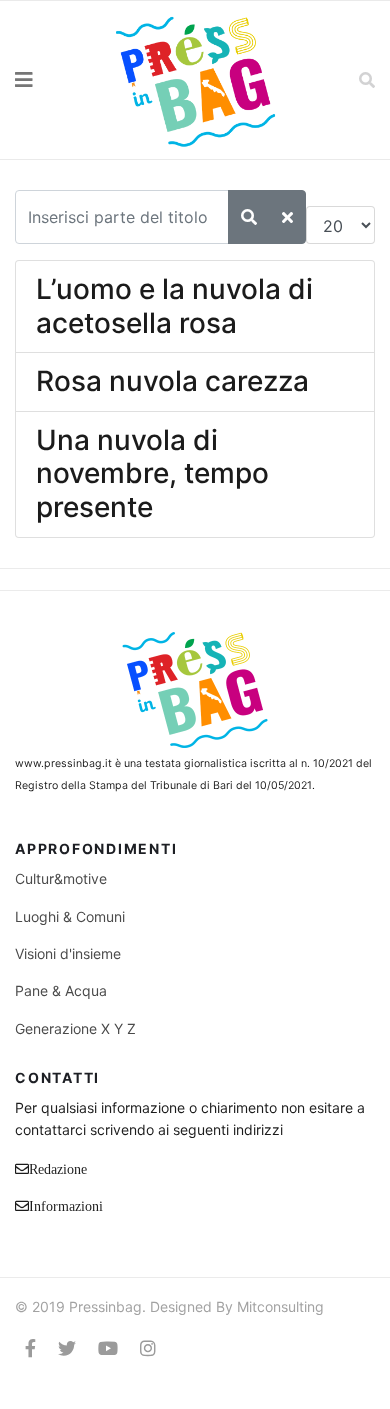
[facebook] (30, 1348)
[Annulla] (287, 217)
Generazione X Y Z (75, 1028)
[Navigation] (49, 80)
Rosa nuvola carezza (172, 381)
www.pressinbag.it (63, 763)
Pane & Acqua (61, 990)
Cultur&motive (61, 878)
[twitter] (67, 1348)
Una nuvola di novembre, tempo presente (152, 473)
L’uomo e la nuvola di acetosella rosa (174, 306)
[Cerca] (249, 217)
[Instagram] (148, 1348)
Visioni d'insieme (68, 953)
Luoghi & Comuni (70, 916)
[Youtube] (108, 1348)
